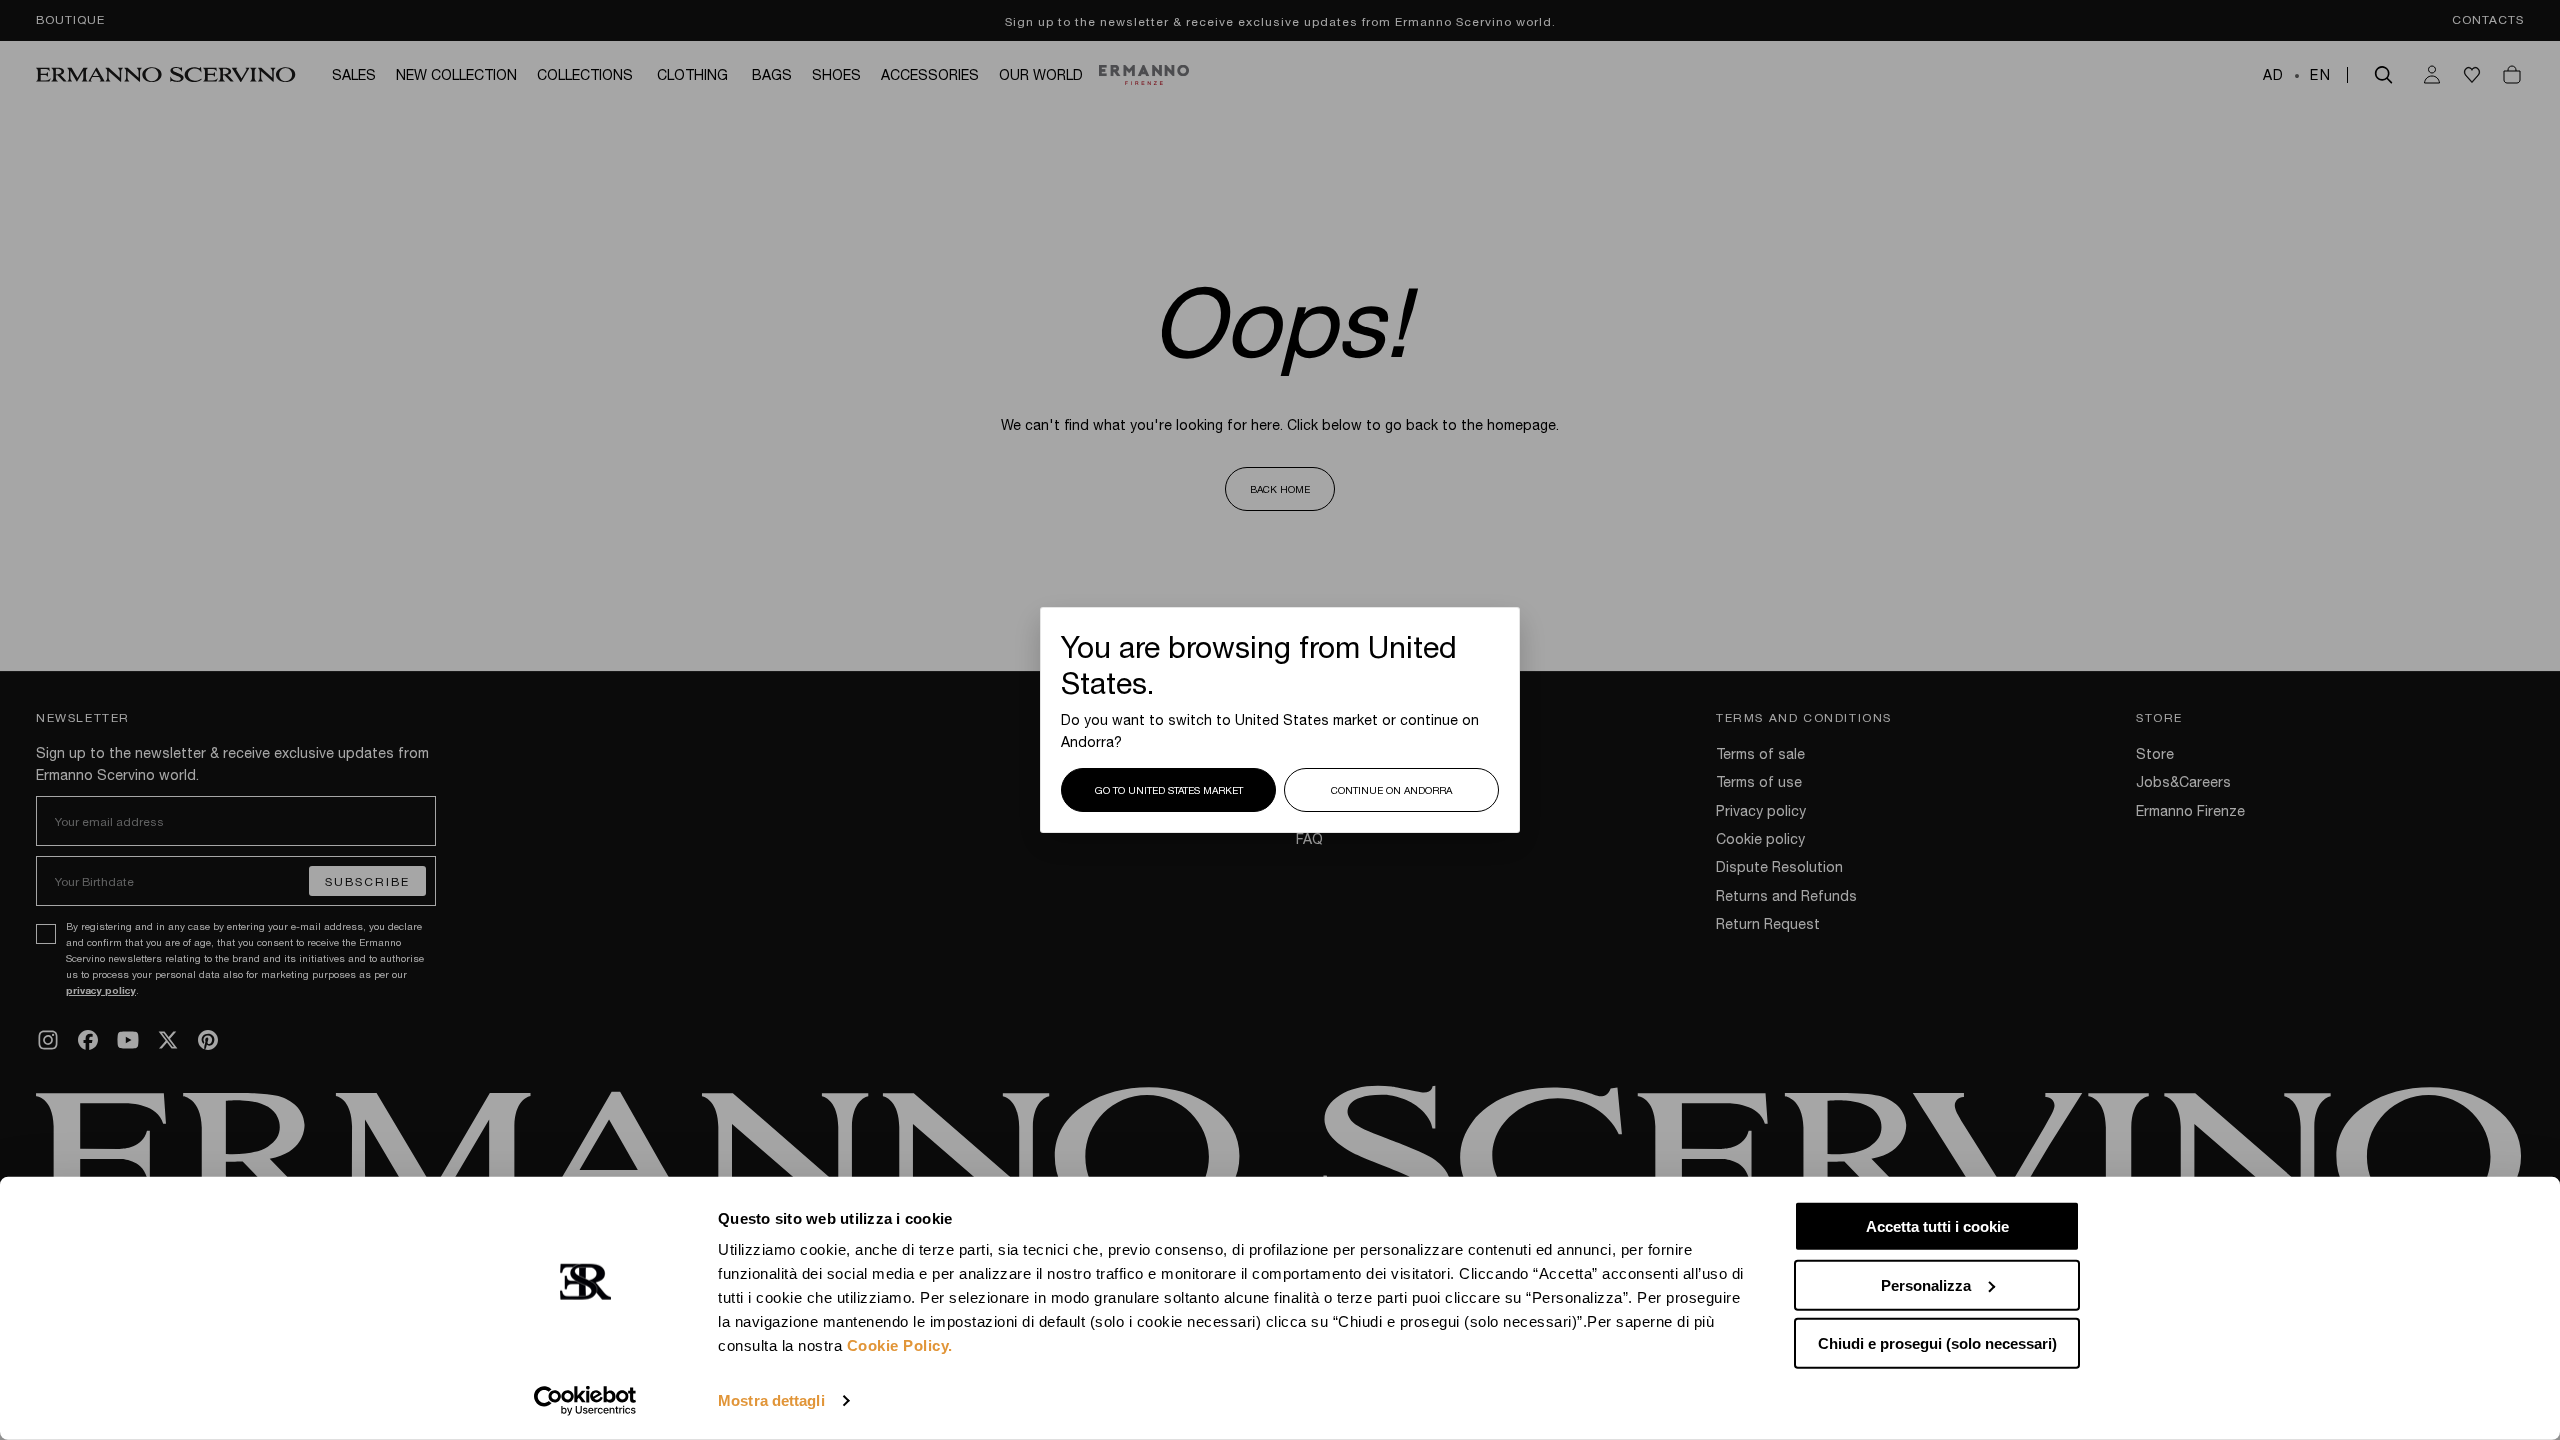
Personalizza (1926, 1284)
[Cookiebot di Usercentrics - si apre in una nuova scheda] (585, 1401)
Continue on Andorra (1391, 790)
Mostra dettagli (771, 1400)
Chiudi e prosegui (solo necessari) (1937, 1343)
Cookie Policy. (900, 1345)
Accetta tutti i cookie (1937, 1226)
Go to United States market (1169, 790)
